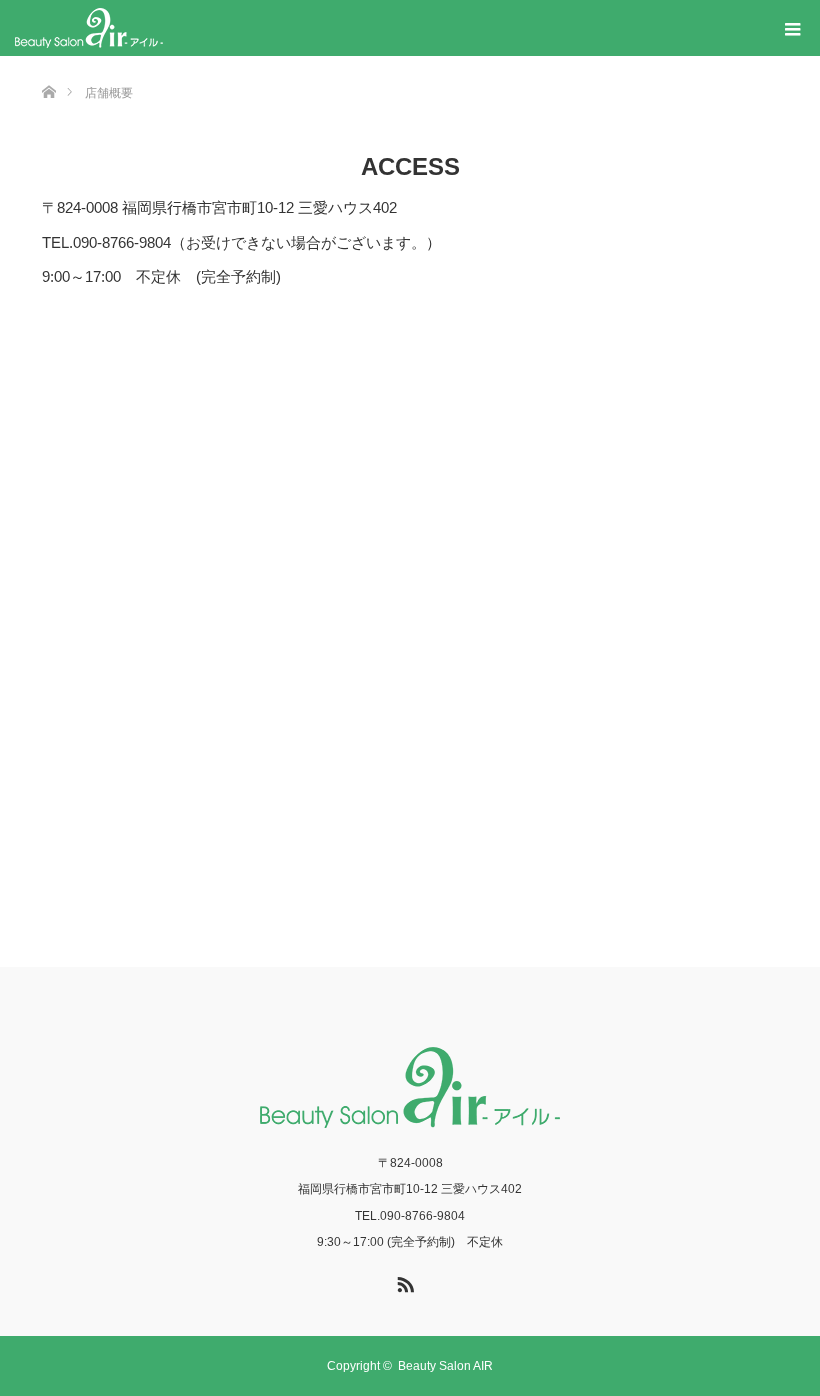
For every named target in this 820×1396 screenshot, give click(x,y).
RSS (403, 1281)
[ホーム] (48, 63)
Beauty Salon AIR (445, 1366)
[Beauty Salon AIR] (89, 28)
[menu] (792, 28)
